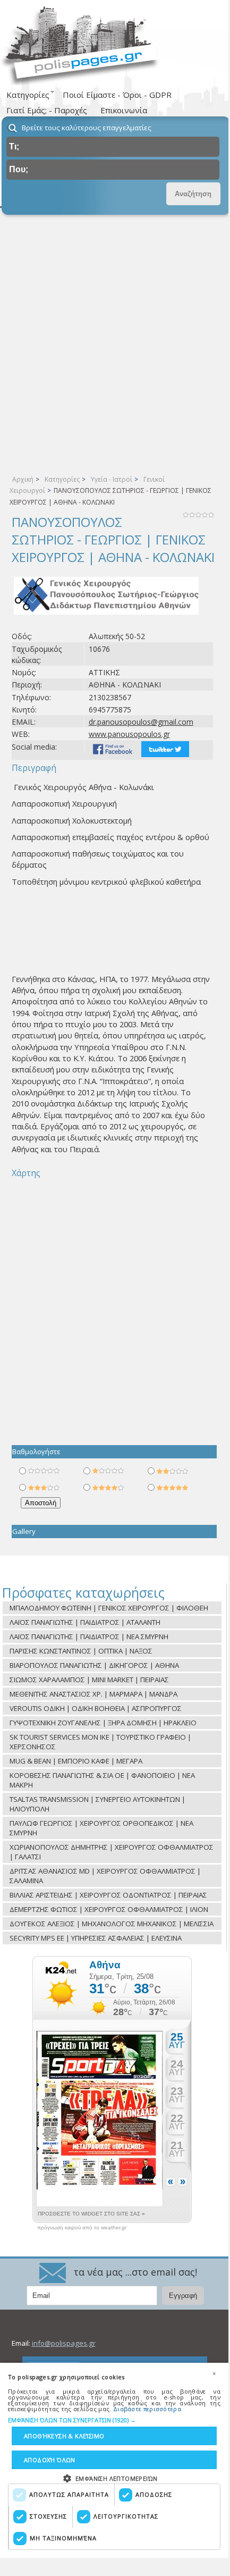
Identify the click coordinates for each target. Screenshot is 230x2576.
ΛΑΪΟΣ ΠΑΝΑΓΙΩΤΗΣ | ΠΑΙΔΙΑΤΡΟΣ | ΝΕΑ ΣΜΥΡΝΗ (89, 1637)
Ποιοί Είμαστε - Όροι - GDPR (117, 95)
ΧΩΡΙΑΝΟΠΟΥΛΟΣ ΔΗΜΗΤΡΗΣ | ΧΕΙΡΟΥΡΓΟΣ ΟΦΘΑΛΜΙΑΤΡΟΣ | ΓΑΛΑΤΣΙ (112, 1852)
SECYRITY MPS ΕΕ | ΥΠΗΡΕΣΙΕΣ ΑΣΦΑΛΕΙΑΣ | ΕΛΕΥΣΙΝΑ (96, 1938)
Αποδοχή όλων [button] (50, 2460)
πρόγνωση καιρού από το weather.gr (82, 2228)
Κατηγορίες (62, 479)
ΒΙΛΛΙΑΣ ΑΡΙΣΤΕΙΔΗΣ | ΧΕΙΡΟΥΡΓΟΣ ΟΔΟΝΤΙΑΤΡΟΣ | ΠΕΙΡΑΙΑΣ (108, 1895)
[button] (114, 2420)
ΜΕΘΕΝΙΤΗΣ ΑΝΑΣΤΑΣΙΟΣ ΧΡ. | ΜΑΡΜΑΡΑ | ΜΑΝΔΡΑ (93, 1694)
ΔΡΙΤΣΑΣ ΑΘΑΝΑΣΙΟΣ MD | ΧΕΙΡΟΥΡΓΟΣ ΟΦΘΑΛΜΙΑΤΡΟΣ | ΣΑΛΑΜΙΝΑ (105, 1876)
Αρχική (23, 479)
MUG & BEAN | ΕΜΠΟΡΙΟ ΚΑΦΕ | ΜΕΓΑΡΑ (76, 1761)
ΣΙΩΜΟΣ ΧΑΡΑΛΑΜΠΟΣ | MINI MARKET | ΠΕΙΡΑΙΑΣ (89, 1680)
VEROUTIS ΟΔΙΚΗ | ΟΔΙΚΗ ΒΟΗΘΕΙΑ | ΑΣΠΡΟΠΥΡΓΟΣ (96, 1708)
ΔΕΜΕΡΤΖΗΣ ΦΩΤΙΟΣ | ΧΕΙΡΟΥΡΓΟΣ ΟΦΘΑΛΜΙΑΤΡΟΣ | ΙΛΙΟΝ (109, 1909)
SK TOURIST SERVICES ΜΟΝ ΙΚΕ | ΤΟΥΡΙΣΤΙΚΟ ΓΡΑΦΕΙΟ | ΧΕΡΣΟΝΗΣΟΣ (100, 1742)
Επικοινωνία (124, 110)
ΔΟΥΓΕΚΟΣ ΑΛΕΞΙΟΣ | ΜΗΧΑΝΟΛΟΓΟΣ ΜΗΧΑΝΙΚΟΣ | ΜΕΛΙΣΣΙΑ (112, 1924)
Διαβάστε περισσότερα (147, 2409)
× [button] (214, 2373)
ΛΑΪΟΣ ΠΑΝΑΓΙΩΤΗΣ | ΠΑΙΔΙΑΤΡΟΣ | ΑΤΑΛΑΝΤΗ (85, 1622)
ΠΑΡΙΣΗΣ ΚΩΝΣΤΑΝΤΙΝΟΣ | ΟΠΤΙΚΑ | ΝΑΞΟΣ (81, 1651)
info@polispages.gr (64, 2343)
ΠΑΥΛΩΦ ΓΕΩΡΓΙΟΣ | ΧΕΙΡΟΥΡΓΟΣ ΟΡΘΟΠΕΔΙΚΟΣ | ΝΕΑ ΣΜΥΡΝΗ (101, 1828)
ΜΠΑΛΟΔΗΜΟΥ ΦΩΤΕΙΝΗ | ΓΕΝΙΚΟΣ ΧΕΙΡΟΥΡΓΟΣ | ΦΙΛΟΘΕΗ (109, 1608)
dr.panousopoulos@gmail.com (141, 722)
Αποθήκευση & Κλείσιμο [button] (64, 2436)
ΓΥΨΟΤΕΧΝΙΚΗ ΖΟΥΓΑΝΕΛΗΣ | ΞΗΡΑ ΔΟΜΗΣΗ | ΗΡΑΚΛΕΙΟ (103, 1723)
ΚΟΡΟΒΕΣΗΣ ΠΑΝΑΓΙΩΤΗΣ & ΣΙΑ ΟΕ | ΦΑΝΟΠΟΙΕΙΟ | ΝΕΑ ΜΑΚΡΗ (102, 1780)
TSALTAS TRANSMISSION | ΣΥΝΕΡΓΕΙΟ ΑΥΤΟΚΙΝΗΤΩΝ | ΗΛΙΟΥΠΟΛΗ (97, 1804)
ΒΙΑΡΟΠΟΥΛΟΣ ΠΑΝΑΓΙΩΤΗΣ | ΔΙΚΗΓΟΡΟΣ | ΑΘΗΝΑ (94, 1665)
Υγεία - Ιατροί (112, 479)
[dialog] (114, 2460)
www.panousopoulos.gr (129, 734)
